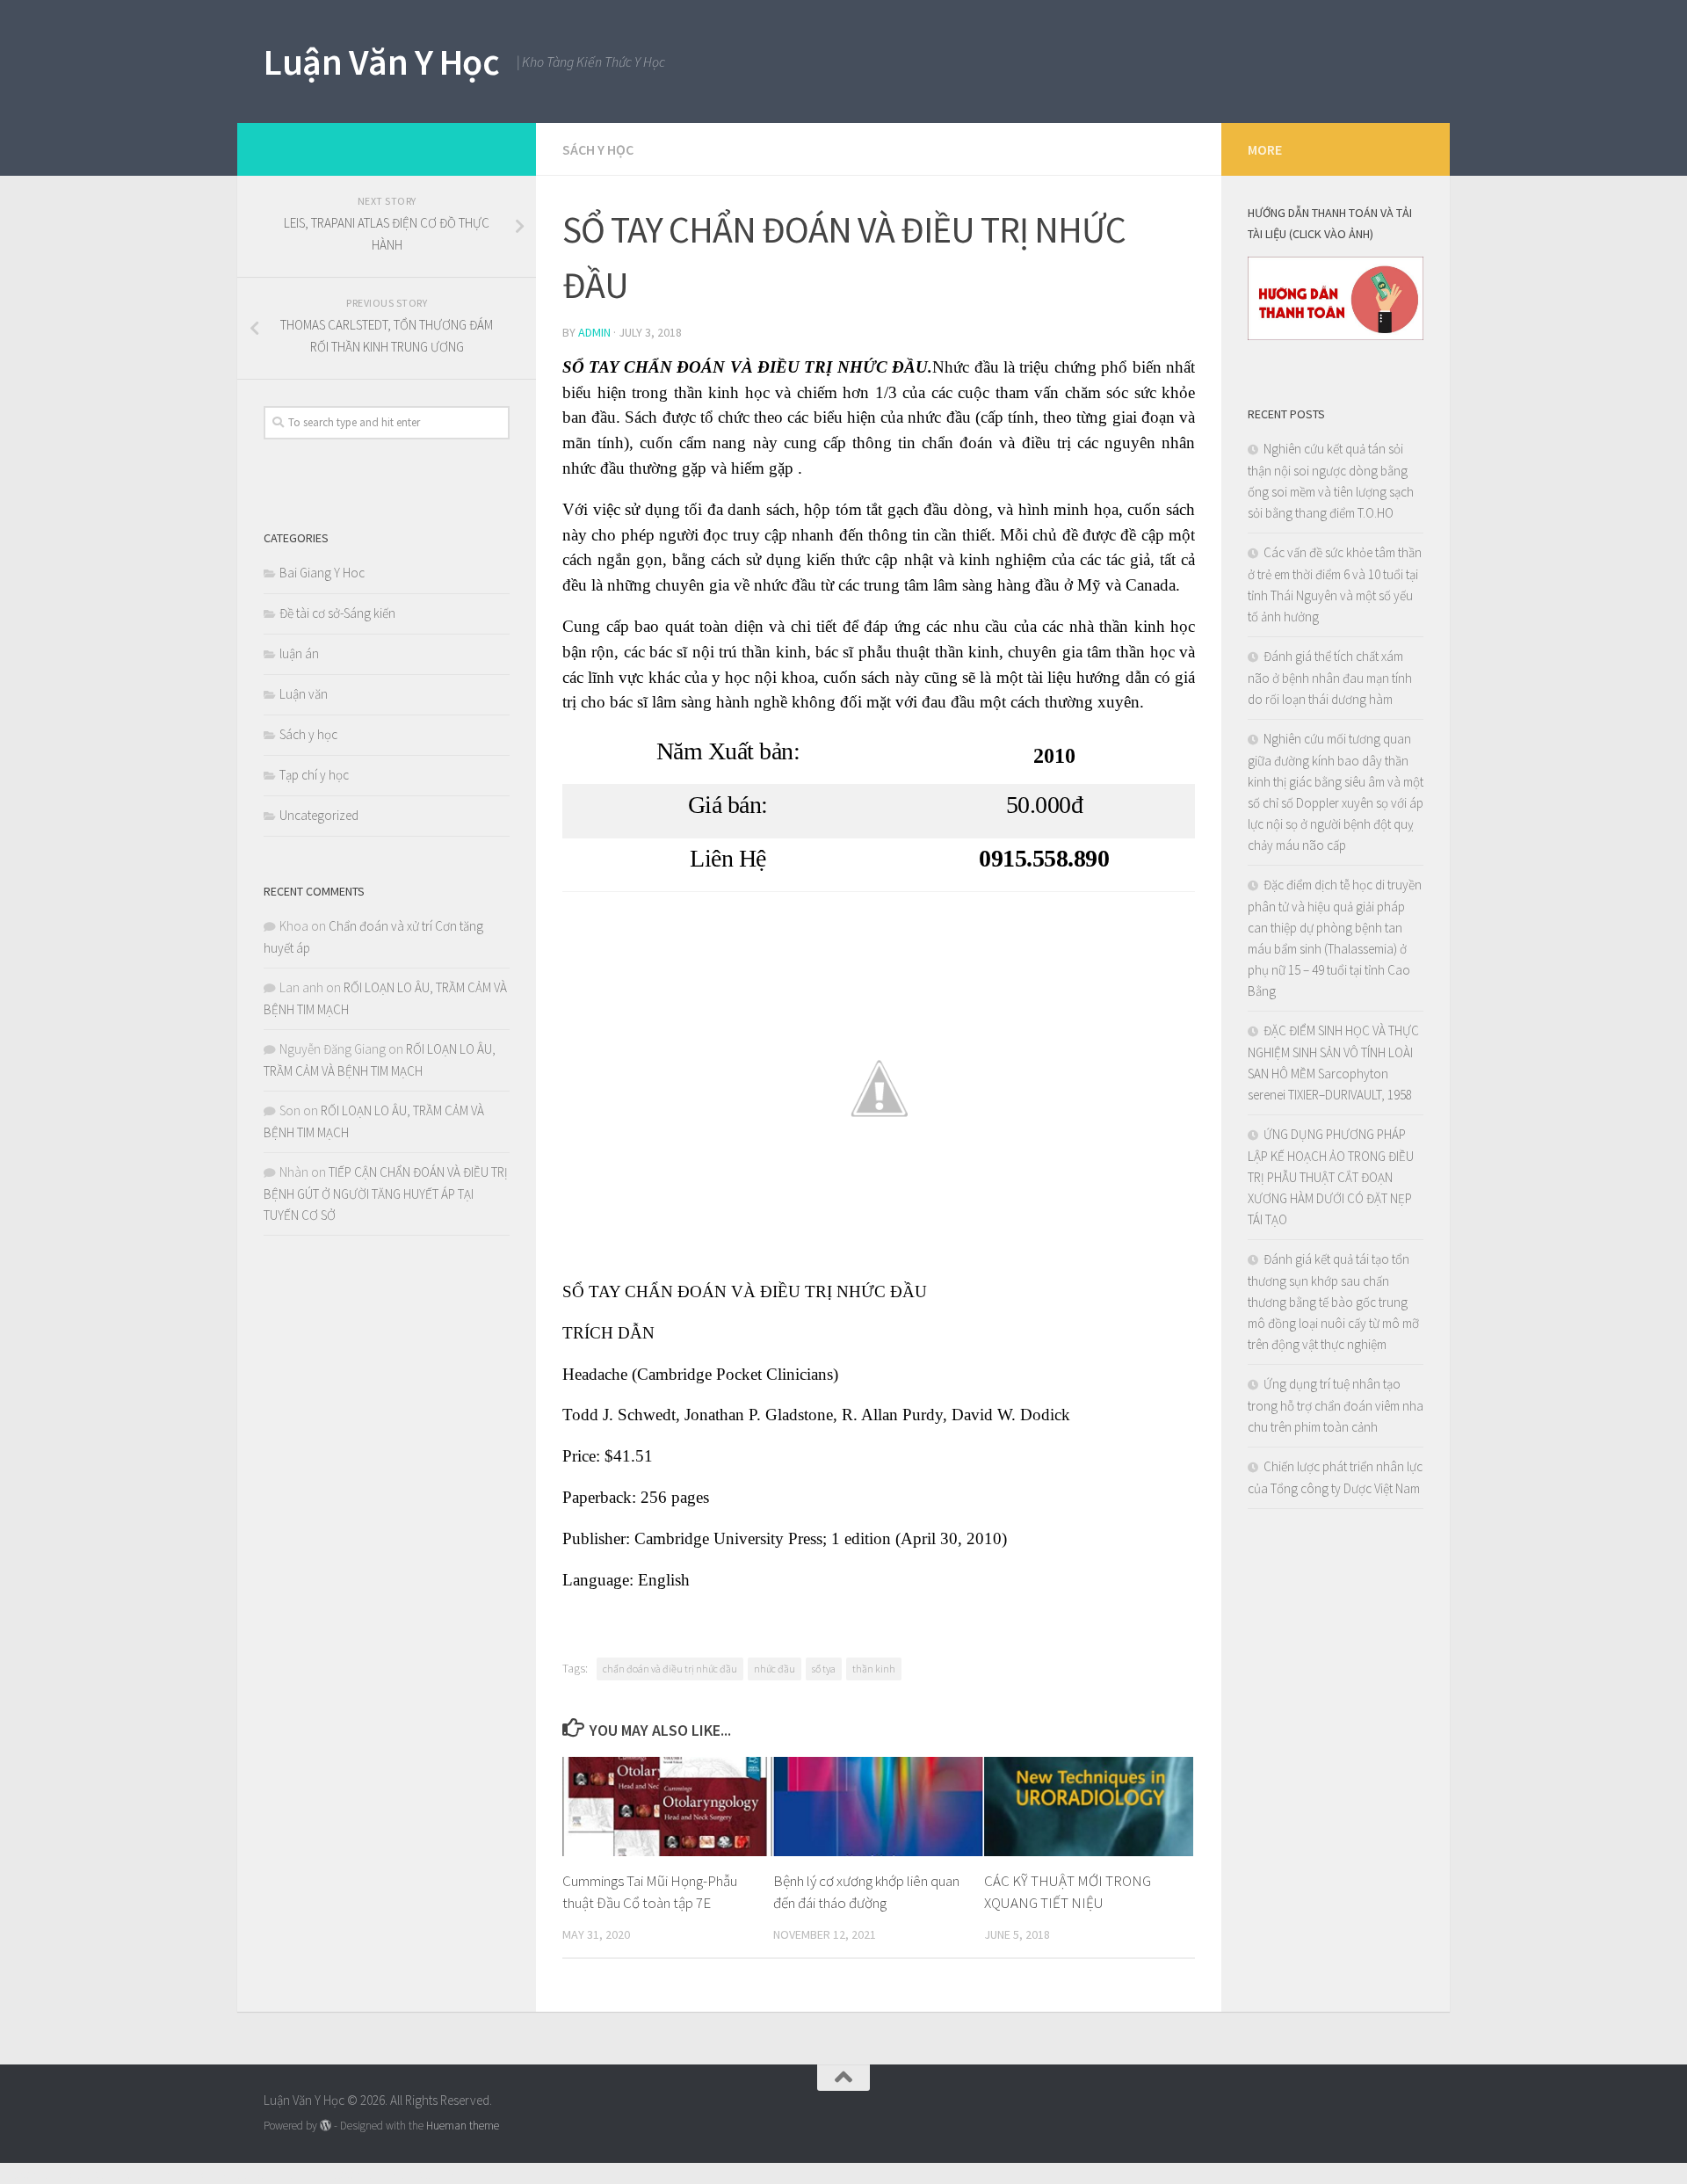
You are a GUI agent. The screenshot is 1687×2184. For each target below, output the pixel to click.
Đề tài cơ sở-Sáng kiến (337, 613)
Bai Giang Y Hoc (322, 573)
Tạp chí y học (314, 775)
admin (594, 332)
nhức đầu (775, 1669)
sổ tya (824, 1669)
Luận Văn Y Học (381, 62)
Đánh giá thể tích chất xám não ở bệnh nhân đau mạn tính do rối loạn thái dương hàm (1330, 678)
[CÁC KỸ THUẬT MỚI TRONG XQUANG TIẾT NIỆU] (1089, 1806)
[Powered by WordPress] (326, 2126)
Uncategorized (319, 815)
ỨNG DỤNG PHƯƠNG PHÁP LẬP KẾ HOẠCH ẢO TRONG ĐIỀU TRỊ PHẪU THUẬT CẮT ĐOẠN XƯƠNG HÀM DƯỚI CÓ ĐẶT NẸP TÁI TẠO (1331, 1177)
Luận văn (304, 694)
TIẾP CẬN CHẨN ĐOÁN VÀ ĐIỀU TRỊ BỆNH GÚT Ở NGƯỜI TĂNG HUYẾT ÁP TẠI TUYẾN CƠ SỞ (386, 1194)
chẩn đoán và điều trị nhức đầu (670, 1669)
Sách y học (598, 149)
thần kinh (874, 1669)
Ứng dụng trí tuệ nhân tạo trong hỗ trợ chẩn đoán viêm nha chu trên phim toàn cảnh (1336, 1405)
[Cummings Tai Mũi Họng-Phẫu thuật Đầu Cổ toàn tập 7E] (667, 1806)
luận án (299, 653)
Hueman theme (463, 2126)
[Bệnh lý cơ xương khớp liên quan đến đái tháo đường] (878, 1806)
